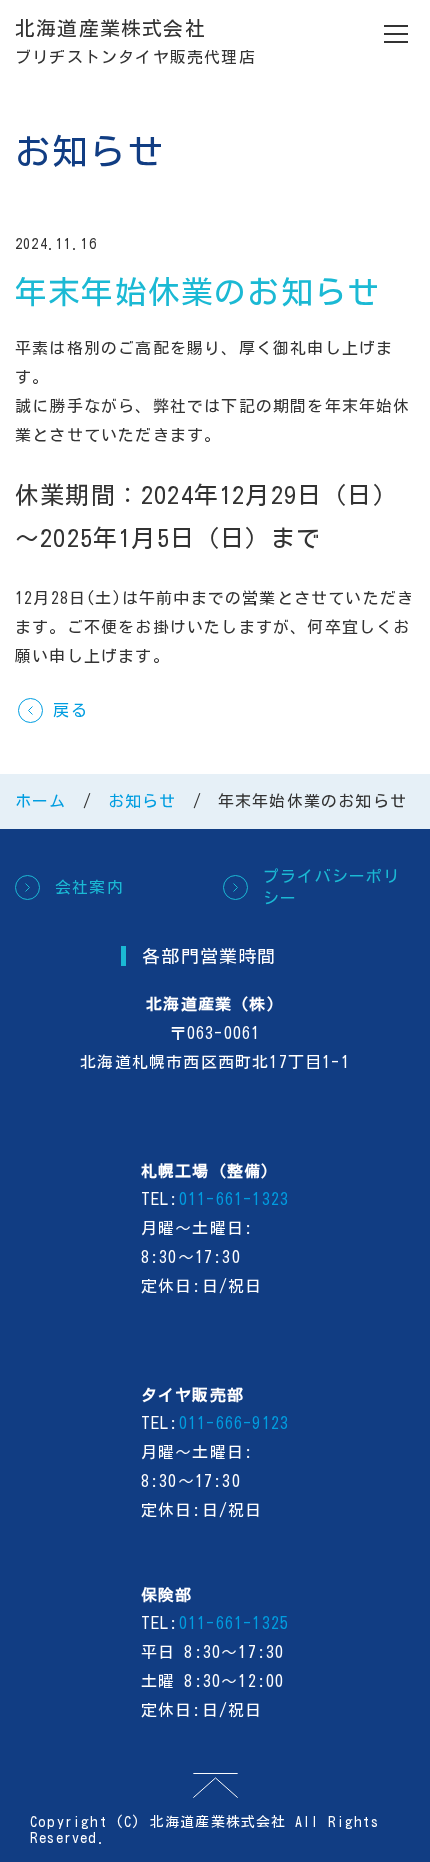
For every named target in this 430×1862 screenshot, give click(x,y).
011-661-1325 (234, 1623)
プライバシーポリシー (332, 887)
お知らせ (142, 801)
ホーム (41, 801)
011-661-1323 (234, 1199)
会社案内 (89, 887)
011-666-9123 (234, 1423)
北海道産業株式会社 (110, 28)
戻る (70, 710)
